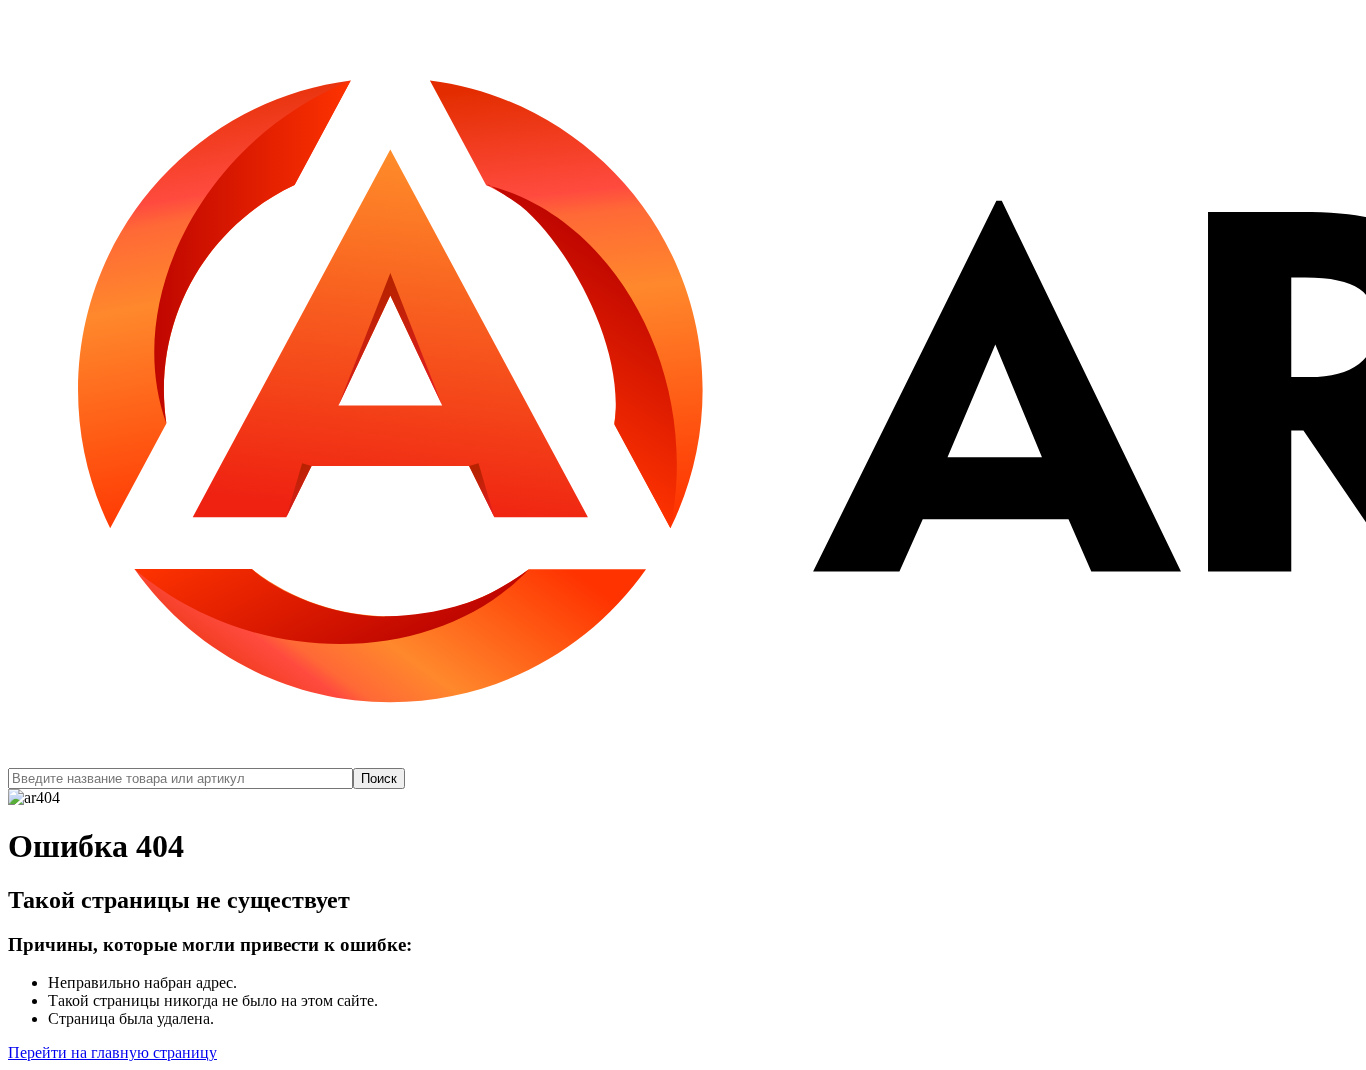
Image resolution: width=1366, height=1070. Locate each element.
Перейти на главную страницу (112, 1052)
